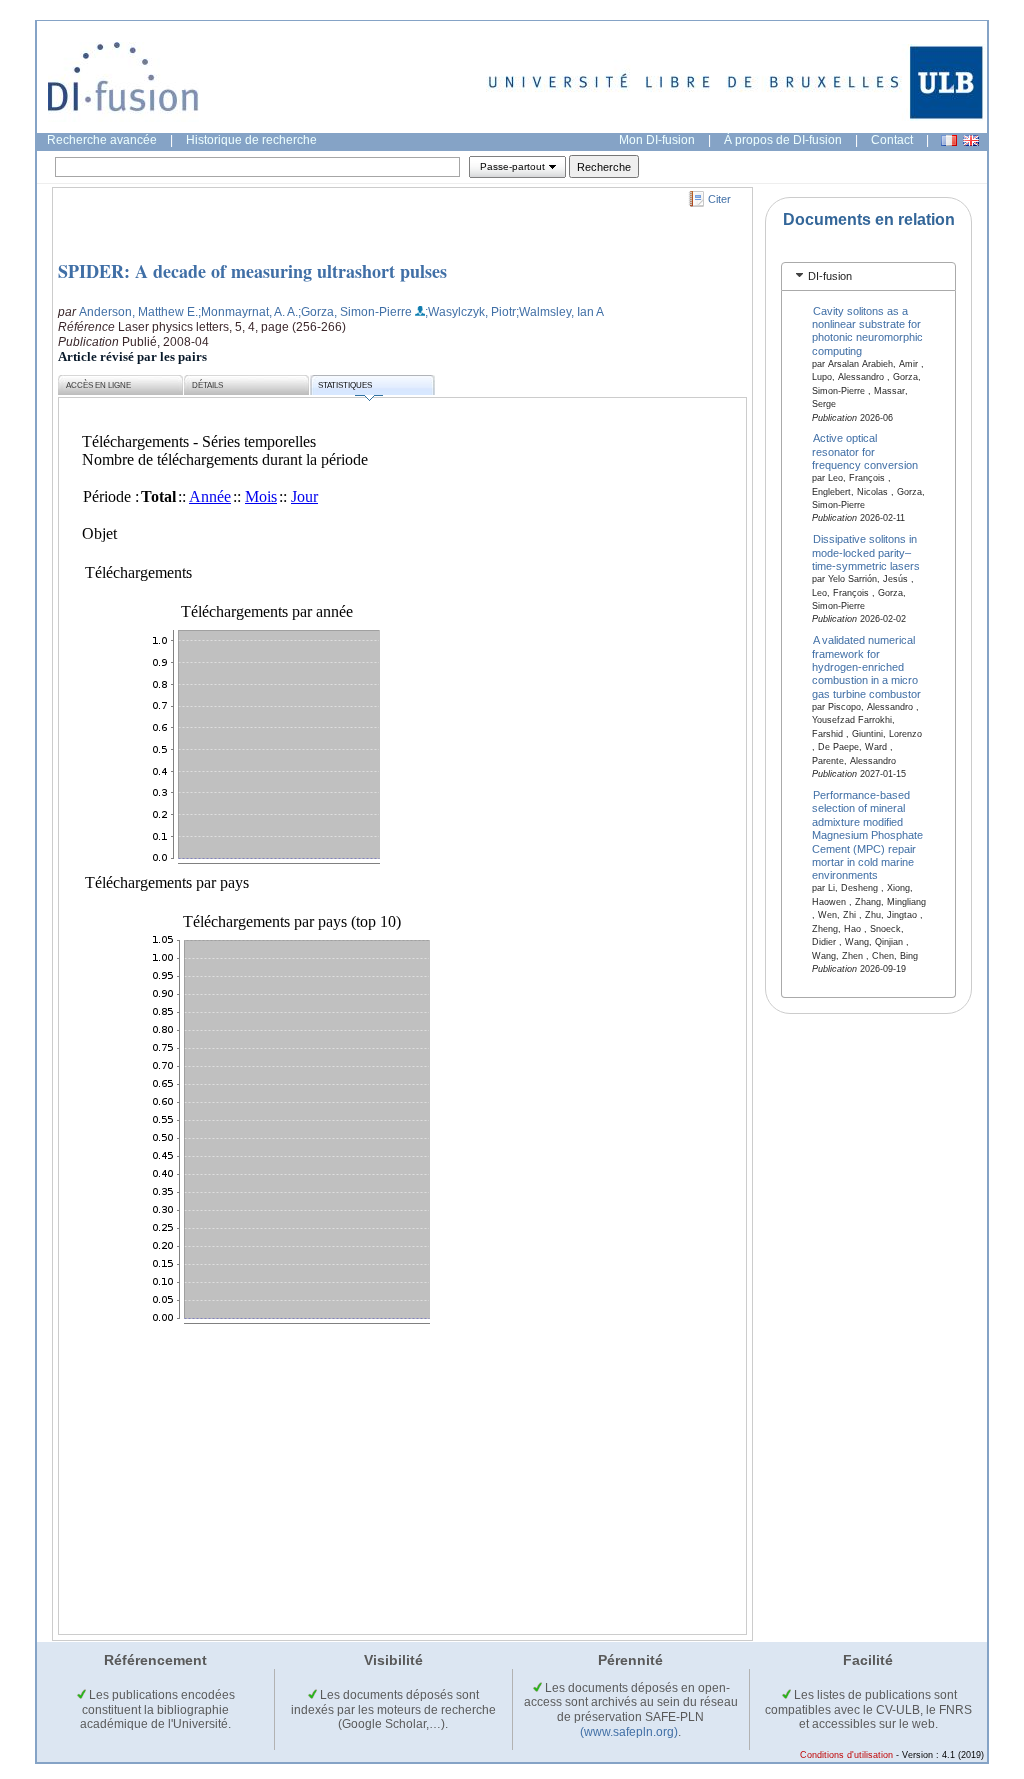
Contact (892, 140)
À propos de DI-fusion (783, 140)
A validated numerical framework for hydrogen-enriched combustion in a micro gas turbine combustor (866, 667)
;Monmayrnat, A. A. (248, 312)
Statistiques (345, 385)
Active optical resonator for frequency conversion (865, 451)
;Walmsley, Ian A (560, 312)
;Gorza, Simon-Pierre (355, 312)
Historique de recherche (251, 140)
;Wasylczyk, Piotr (470, 312)
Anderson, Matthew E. (138, 312)
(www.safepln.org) (629, 1732)
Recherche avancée (102, 140)
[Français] (949, 140)
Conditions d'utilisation (846, 1755)
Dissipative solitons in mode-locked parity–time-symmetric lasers (866, 552)
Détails (207, 385)
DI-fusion (830, 276)
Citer (719, 199)
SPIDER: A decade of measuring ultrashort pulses (252, 271)
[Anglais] (971, 140)
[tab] (868, 276)
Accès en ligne (98, 385)
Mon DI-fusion (657, 140)
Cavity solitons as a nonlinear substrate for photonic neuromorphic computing (867, 330)
